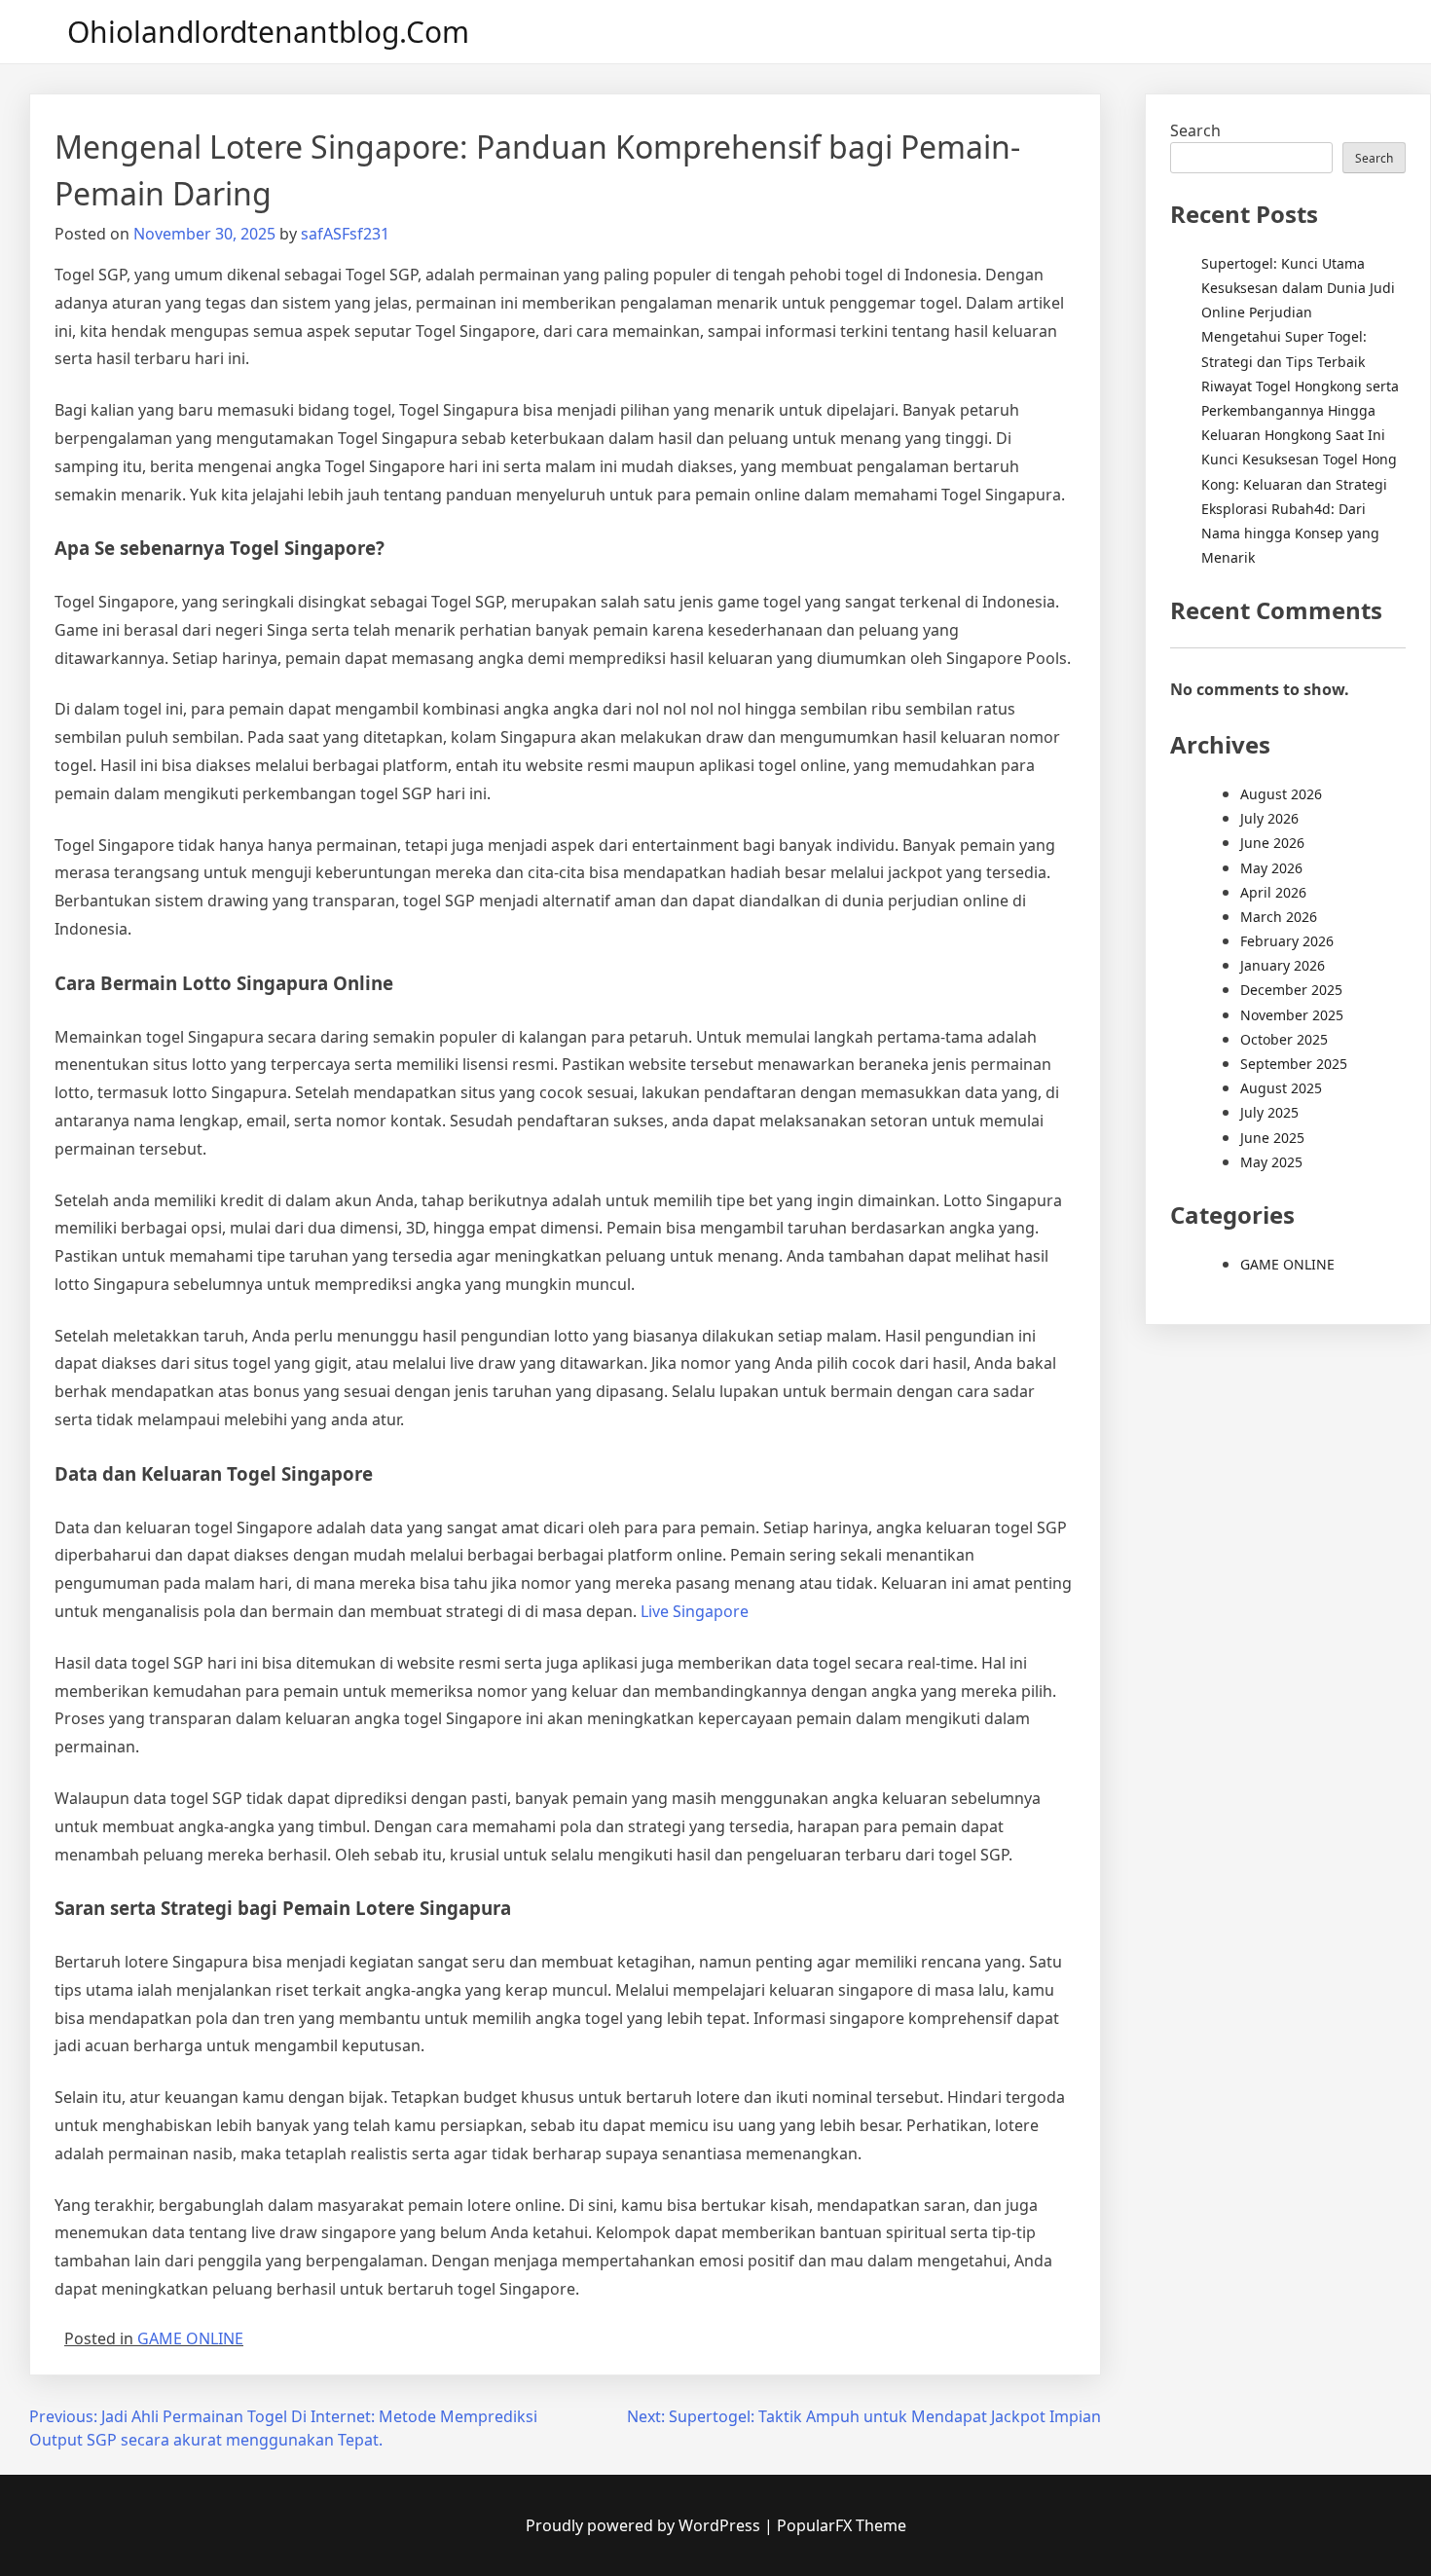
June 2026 (1272, 843)
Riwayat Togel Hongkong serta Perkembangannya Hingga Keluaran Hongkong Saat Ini (1300, 410)
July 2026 (1269, 818)
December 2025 (1291, 990)
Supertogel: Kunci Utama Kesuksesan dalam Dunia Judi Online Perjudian (1298, 288)
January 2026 (1283, 965)
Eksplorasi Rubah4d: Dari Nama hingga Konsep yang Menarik (1290, 533)
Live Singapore (695, 1611)
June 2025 (1272, 1138)
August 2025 (1281, 1088)
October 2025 (1284, 1039)
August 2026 (1281, 794)
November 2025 (1292, 1015)
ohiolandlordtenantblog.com (268, 32)
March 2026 (1279, 917)
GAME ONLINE (190, 2338)
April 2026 (1273, 892)
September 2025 (1294, 1064)
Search (1195, 130)
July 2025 (1269, 1112)
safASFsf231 (345, 234)
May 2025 (1271, 1162)
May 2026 (1271, 868)
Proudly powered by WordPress (645, 2525)
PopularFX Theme (842, 2525)
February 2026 (1287, 941)
